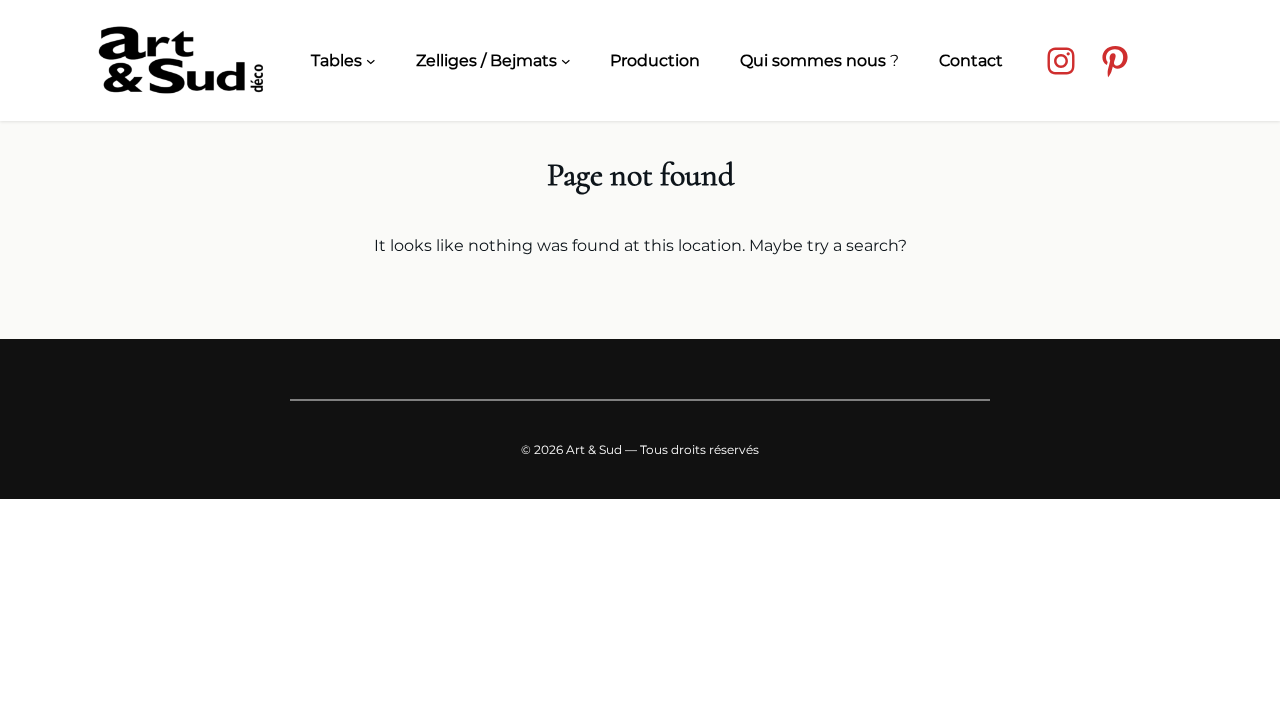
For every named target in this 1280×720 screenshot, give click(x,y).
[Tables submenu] (371, 61)
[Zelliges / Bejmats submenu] (566, 61)
